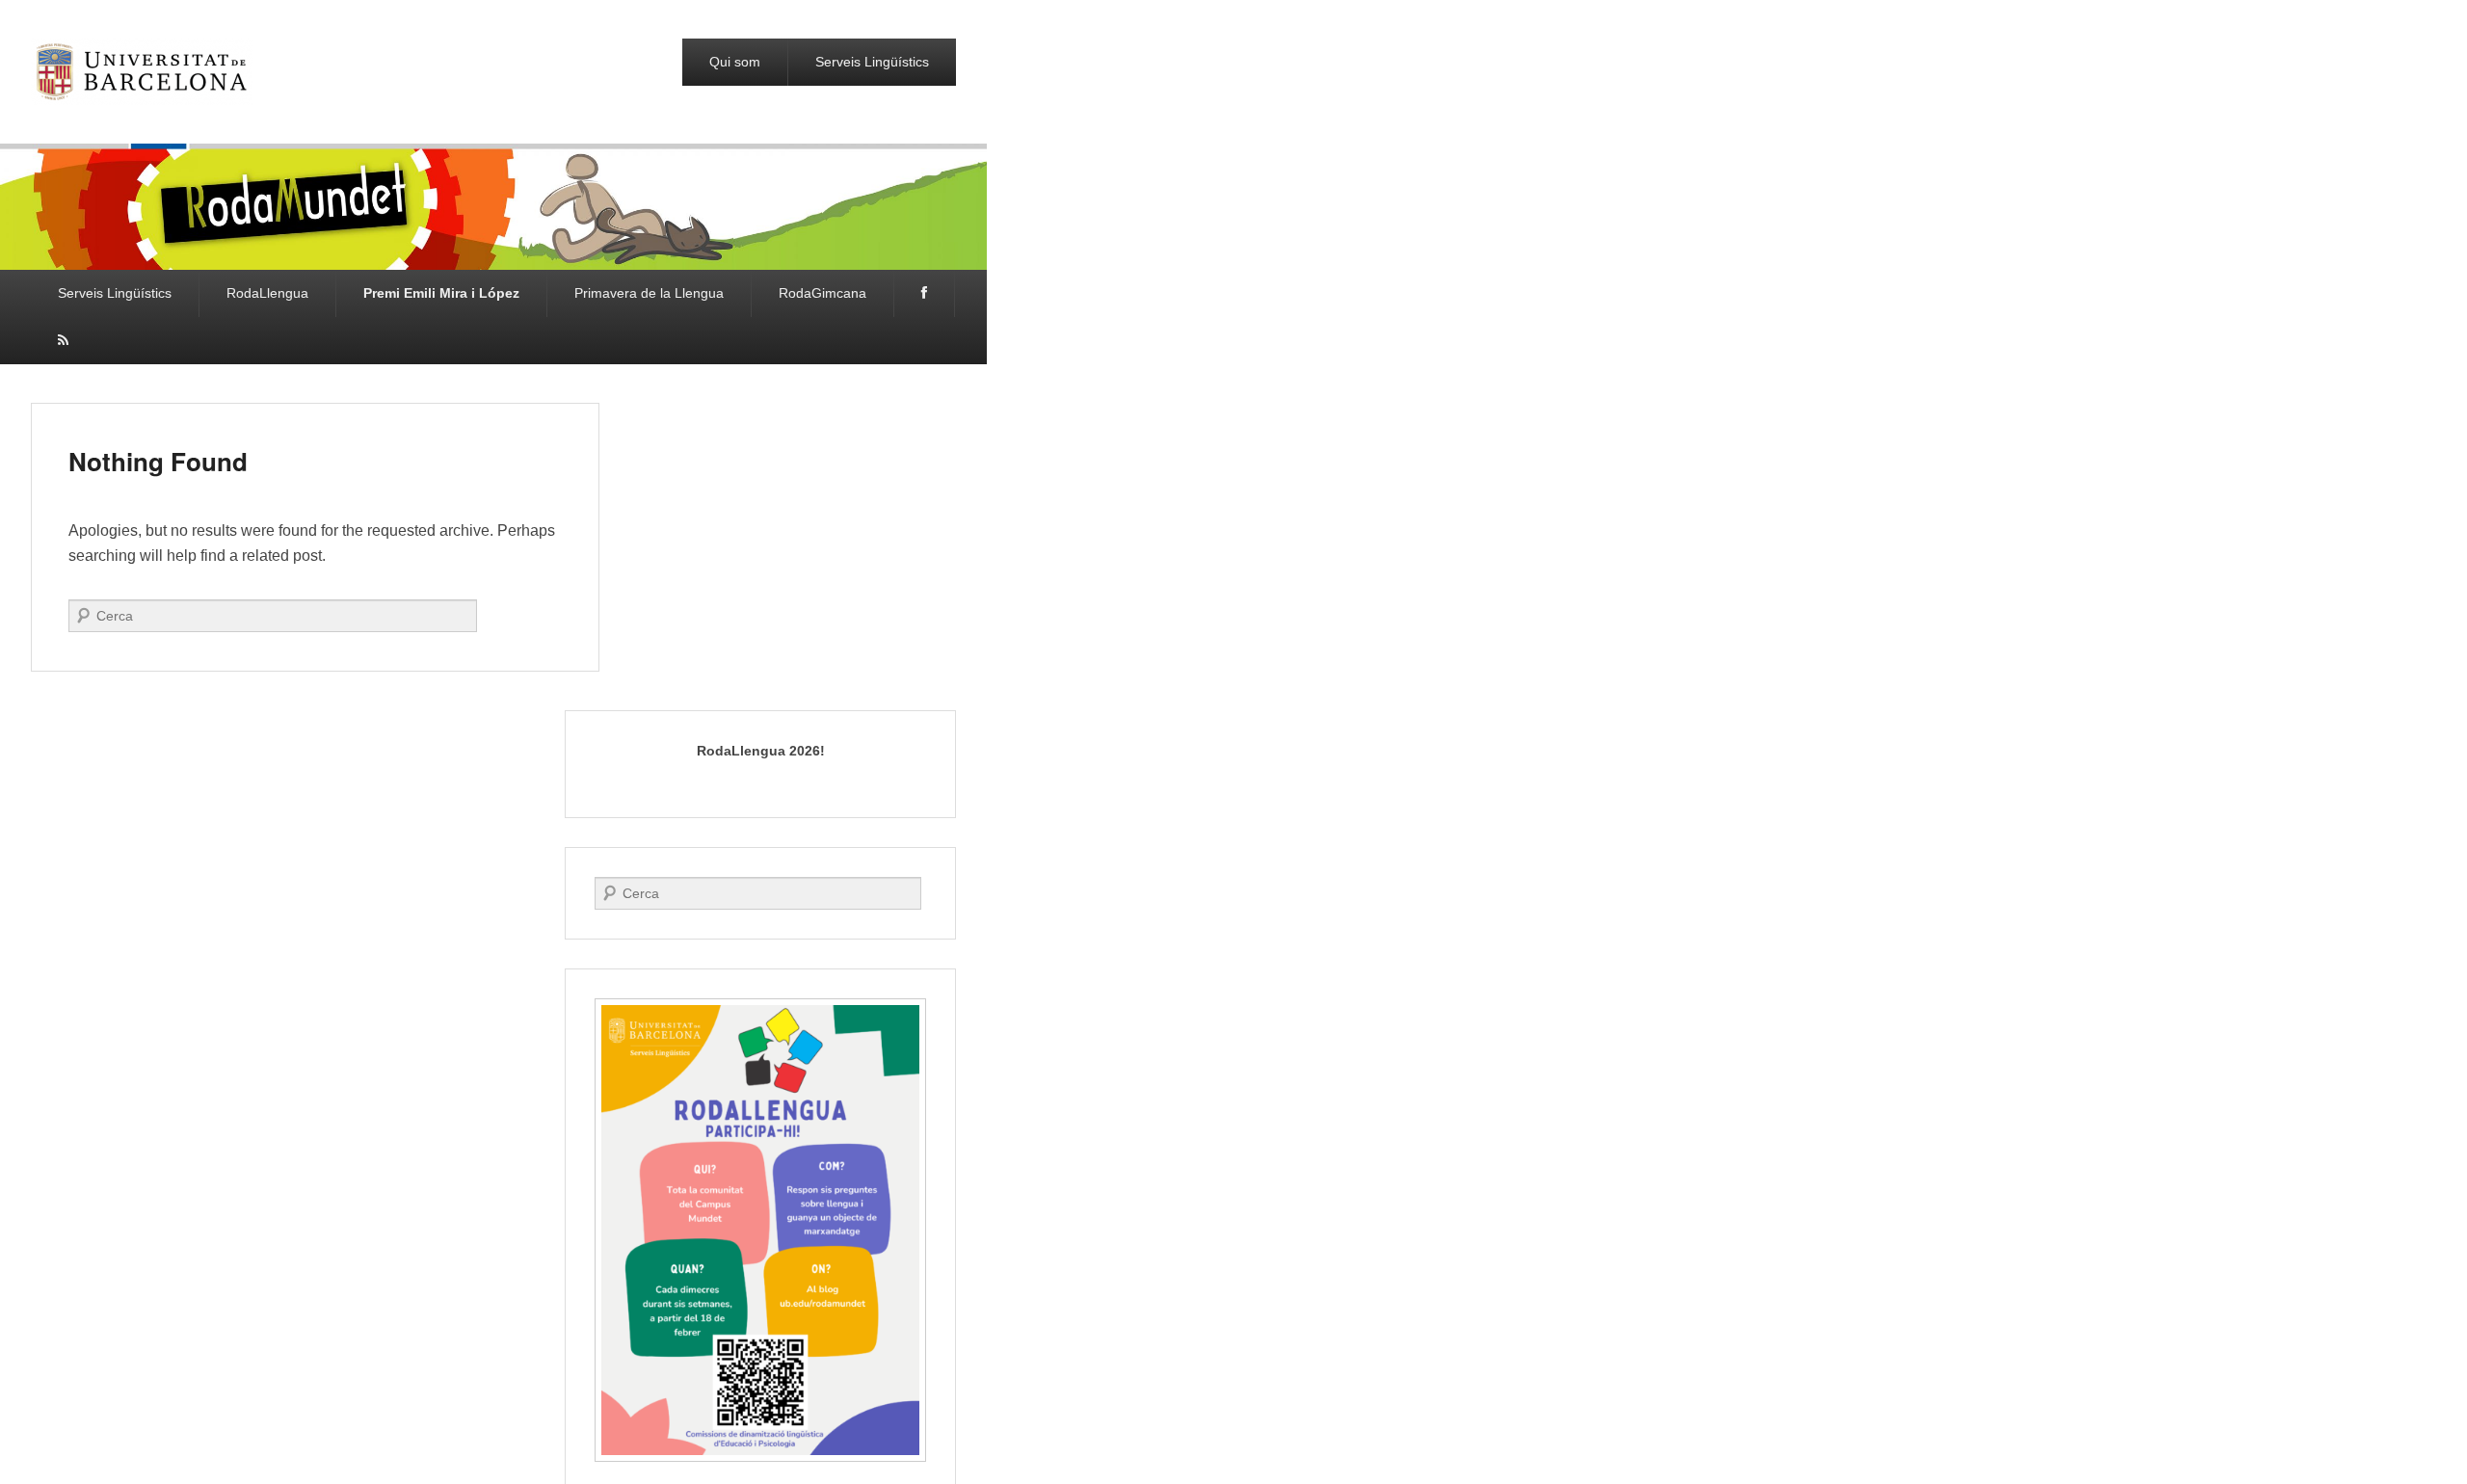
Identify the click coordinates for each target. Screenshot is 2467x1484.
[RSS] (63, 341)
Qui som (735, 62)
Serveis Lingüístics (872, 62)
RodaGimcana (822, 293)
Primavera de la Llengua (649, 293)
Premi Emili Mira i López (441, 293)
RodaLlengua (267, 293)
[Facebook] (924, 293)
